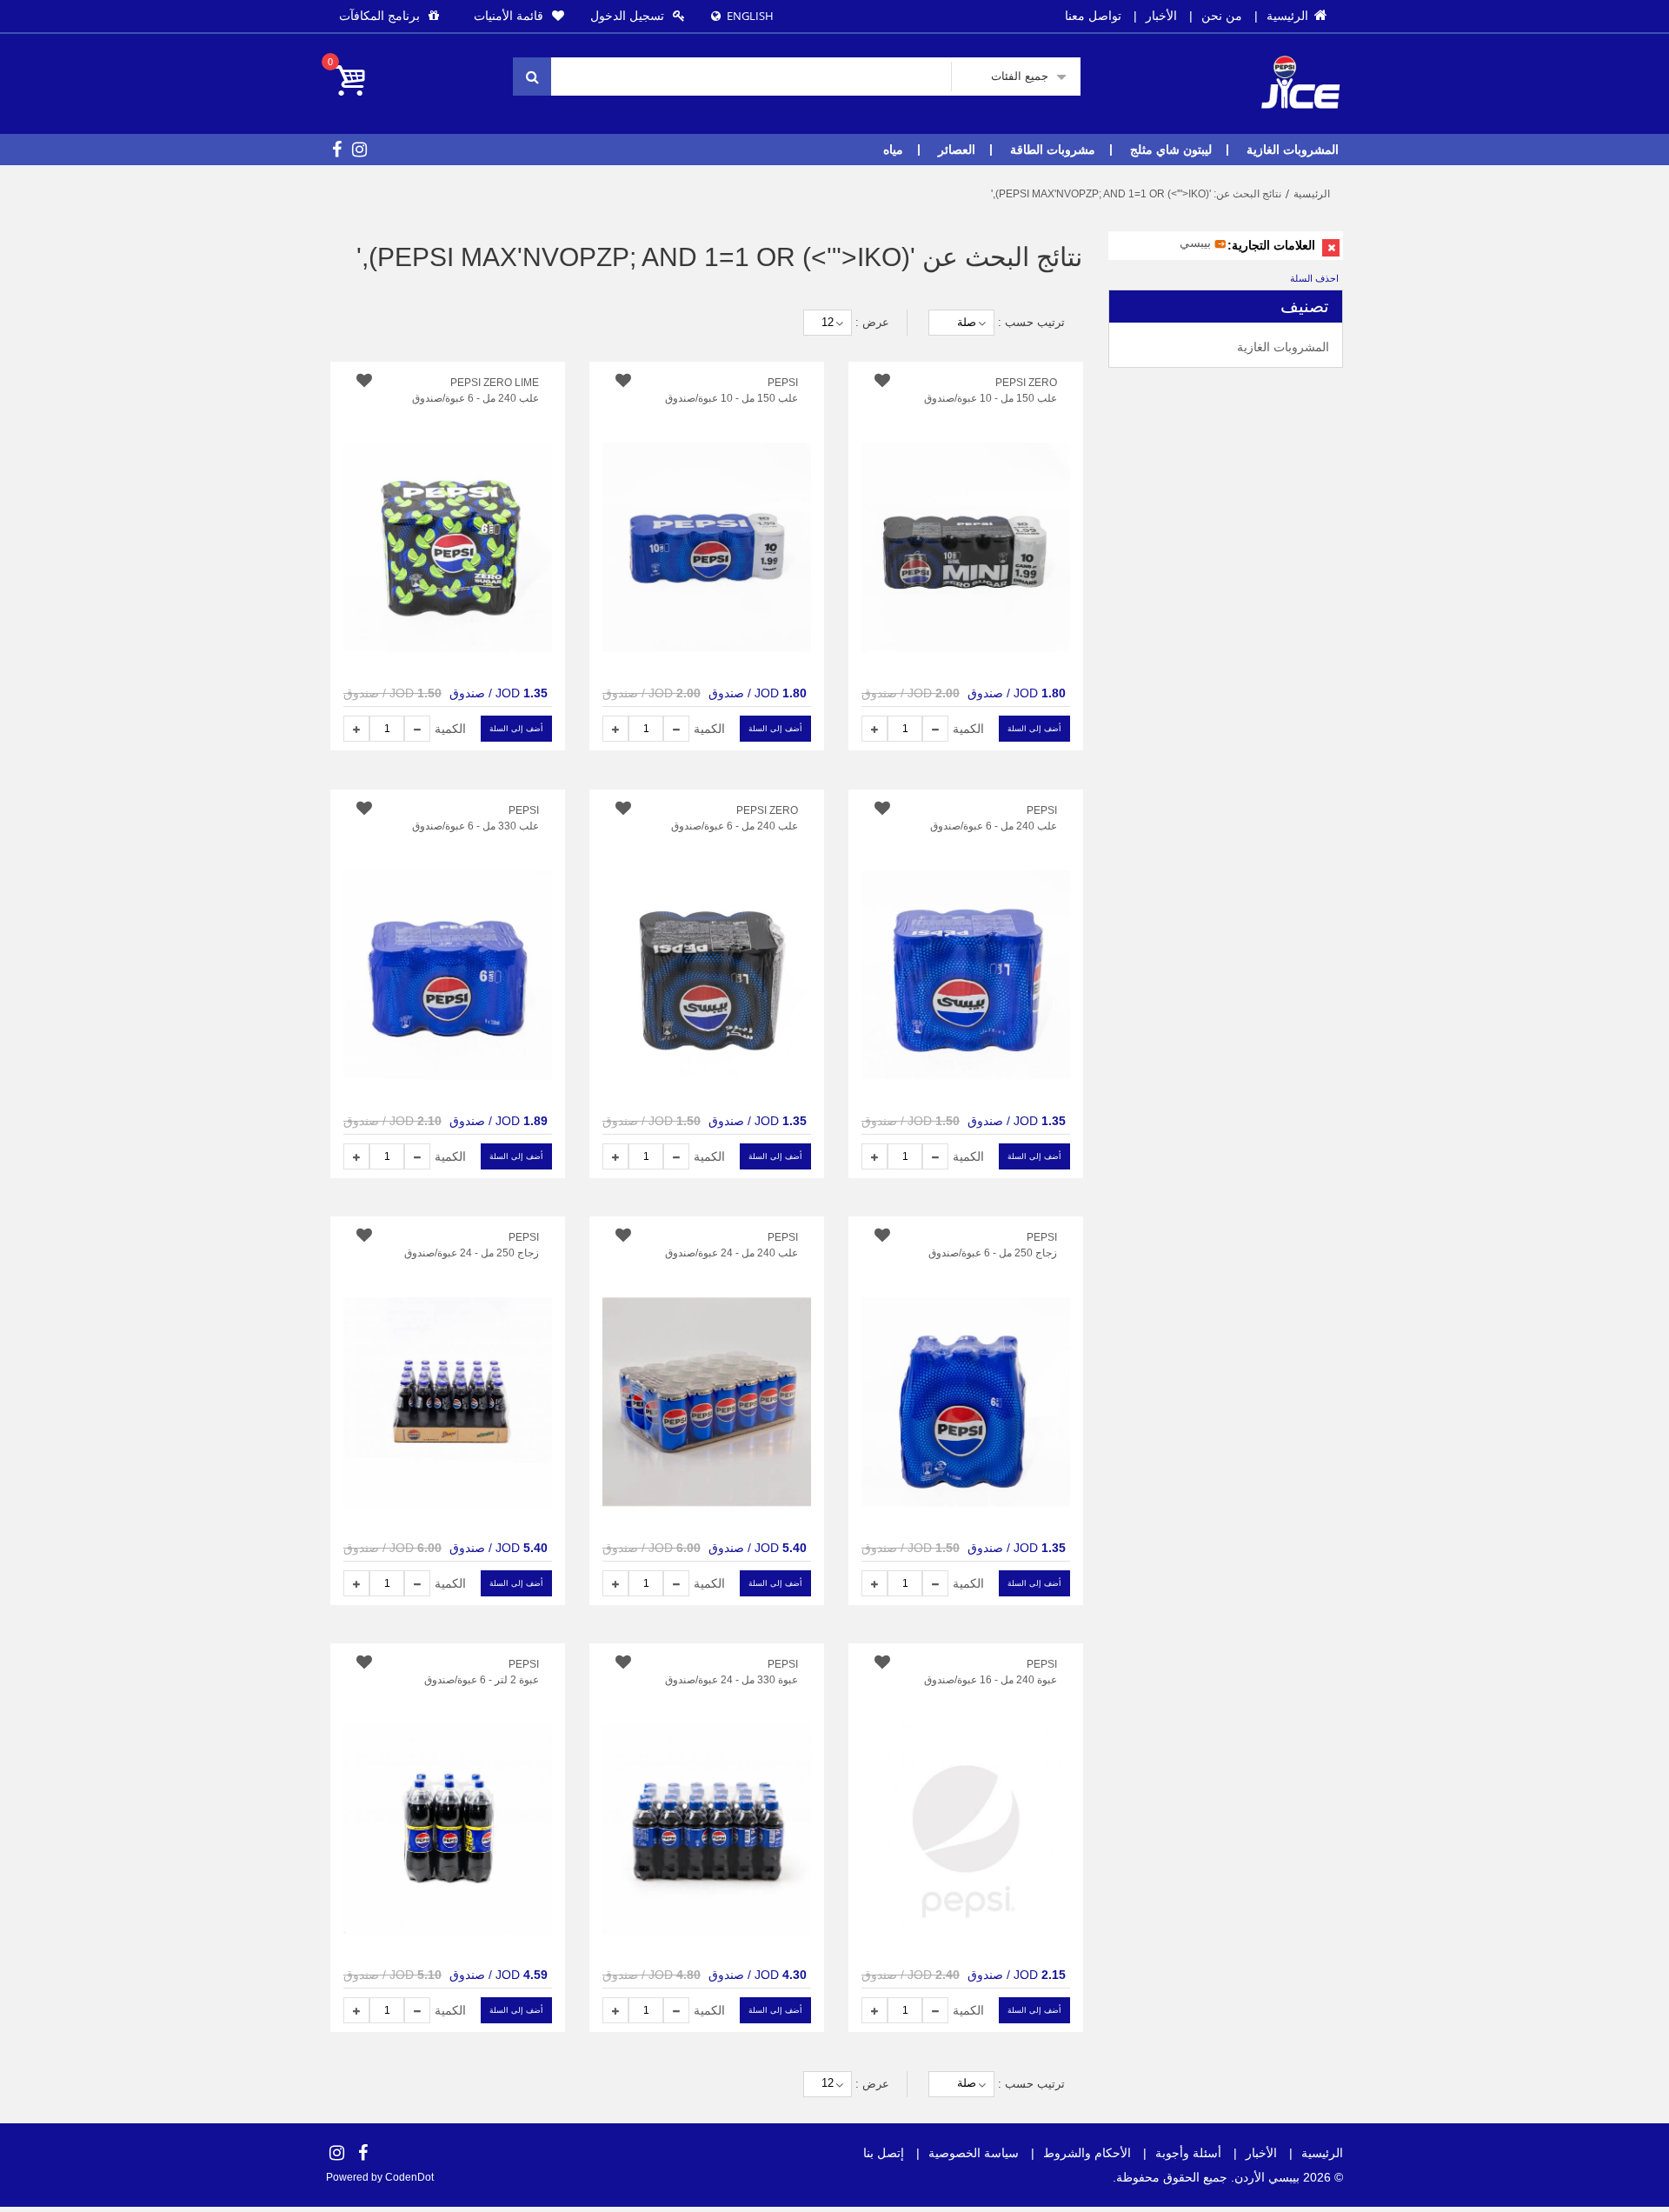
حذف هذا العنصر (1331, 248)
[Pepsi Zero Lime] (448, 523)
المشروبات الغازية (1283, 347)
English (750, 16)
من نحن (1222, 16)
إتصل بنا (884, 2153)
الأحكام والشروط (1087, 2153)
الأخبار (1161, 16)
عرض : (872, 322)
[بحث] (532, 77)
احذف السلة (1314, 278)
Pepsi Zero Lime (495, 383)
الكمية (968, 730)
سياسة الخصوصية (974, 2153)
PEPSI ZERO (1026, 383)
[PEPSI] (966, 951)
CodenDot (408, 2177)
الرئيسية (1297, 16)
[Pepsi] (707, 523)
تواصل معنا (1093, 16)
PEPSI (1042, 810)
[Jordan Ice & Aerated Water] (1300, 64)
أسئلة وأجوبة (1188, 2153)
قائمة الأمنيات (509, 16)
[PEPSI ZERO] (966, 523)
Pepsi (783, 383)
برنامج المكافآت (379, 16)
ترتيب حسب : (1031, 322)
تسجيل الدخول (627, 16)
